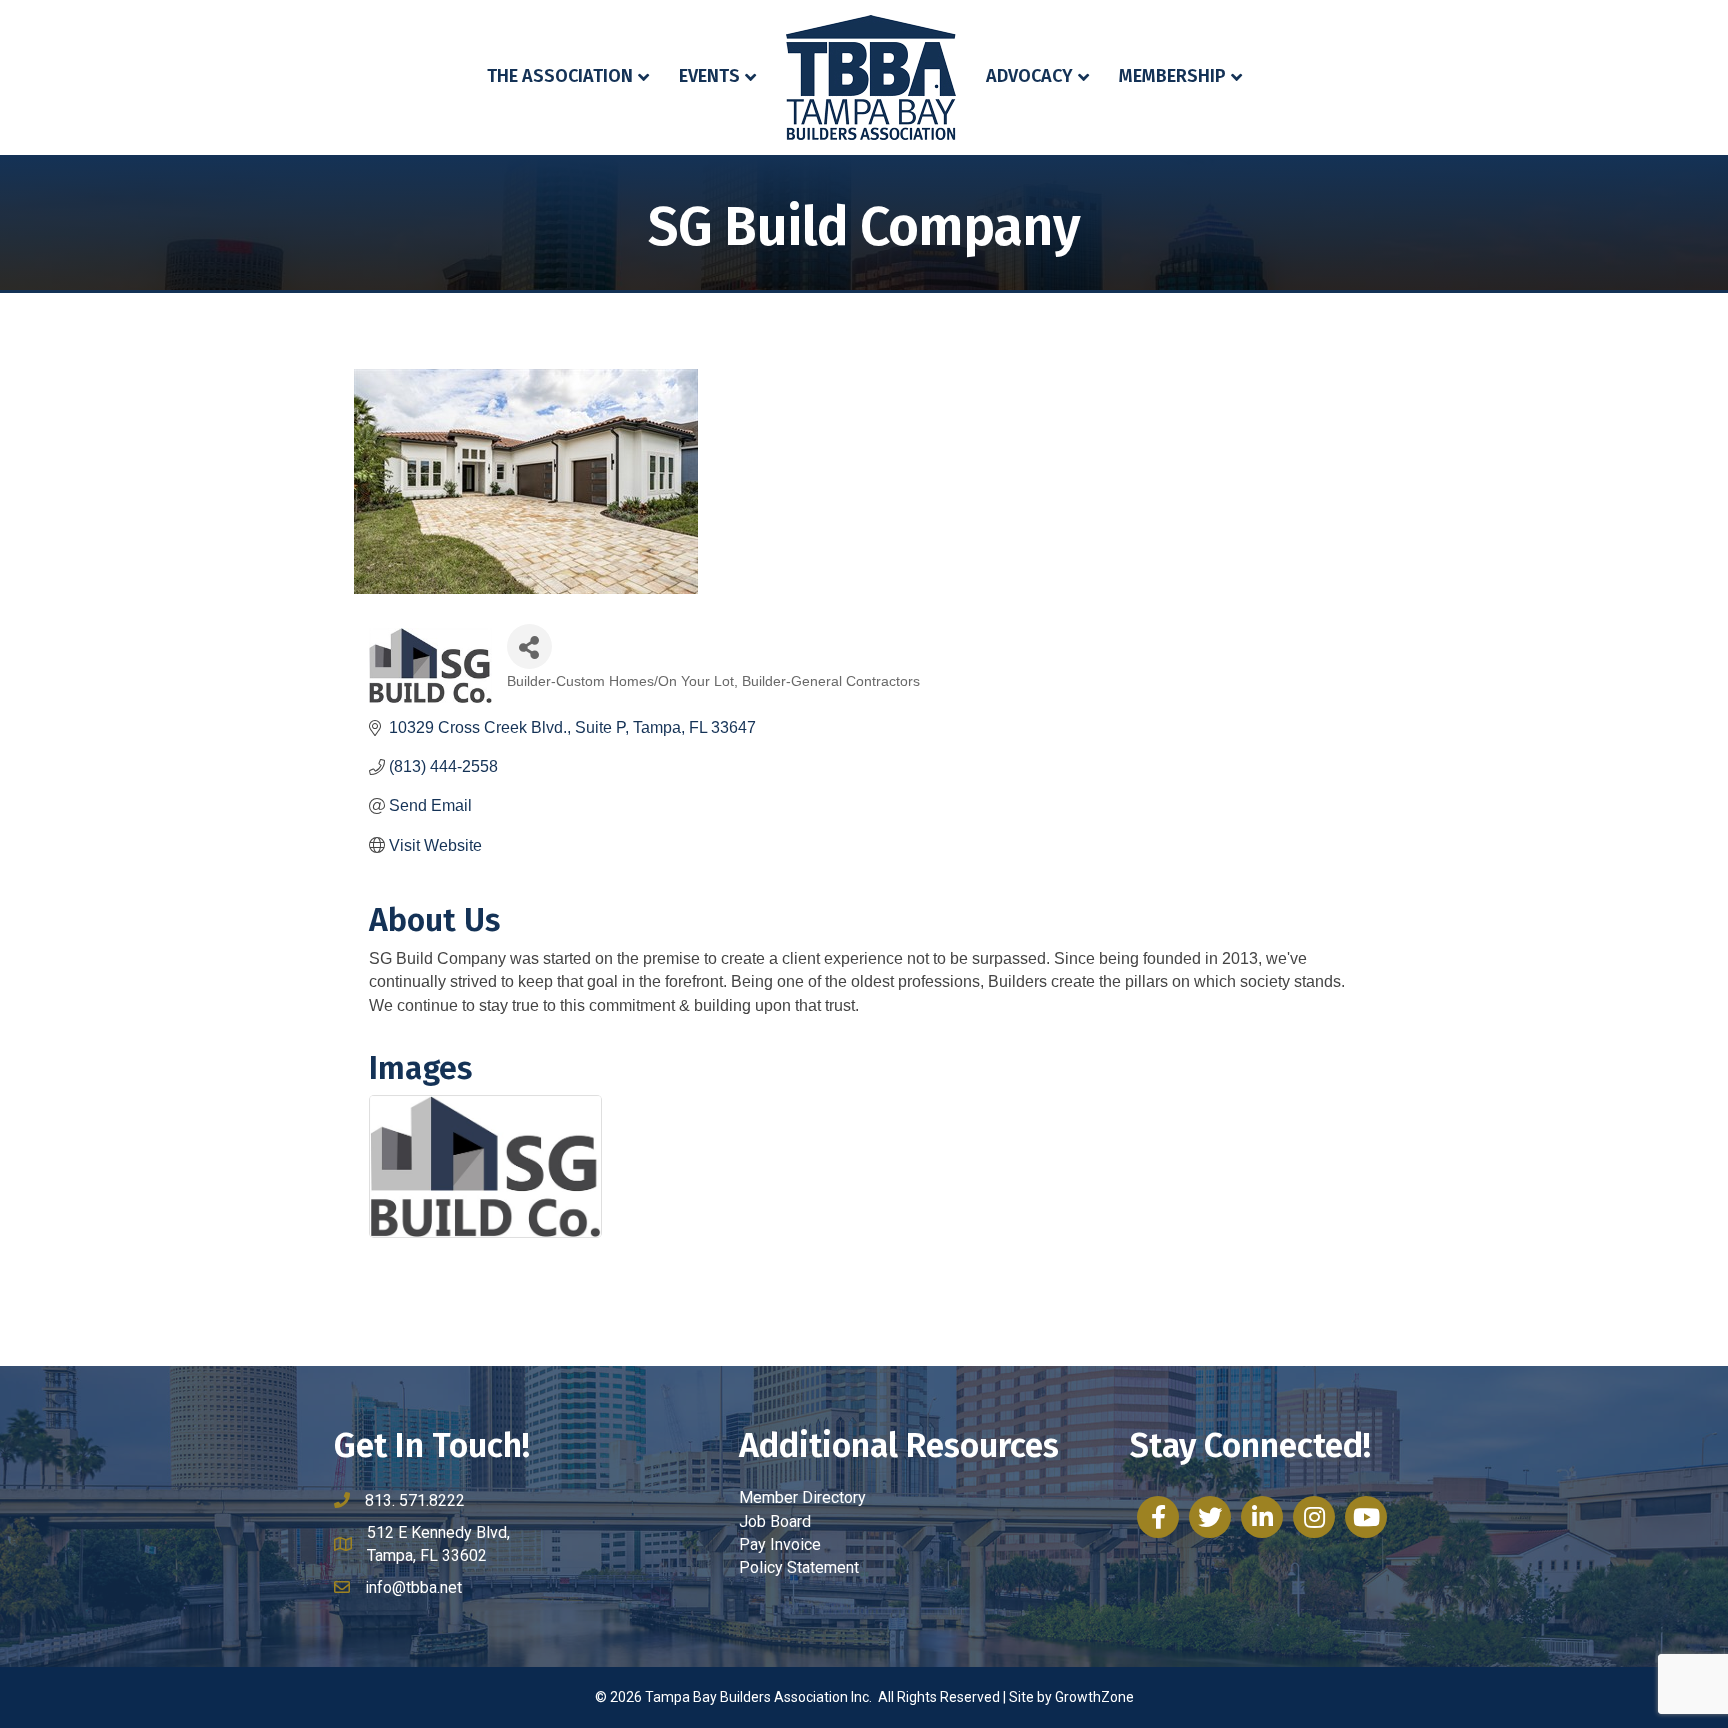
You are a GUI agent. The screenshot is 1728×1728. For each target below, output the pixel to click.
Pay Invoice (780, 1544)
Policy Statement (799, 1567)
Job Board (775, 1521)
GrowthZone (1094, 1697)
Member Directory (802, 1497)
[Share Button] (529, 646)
